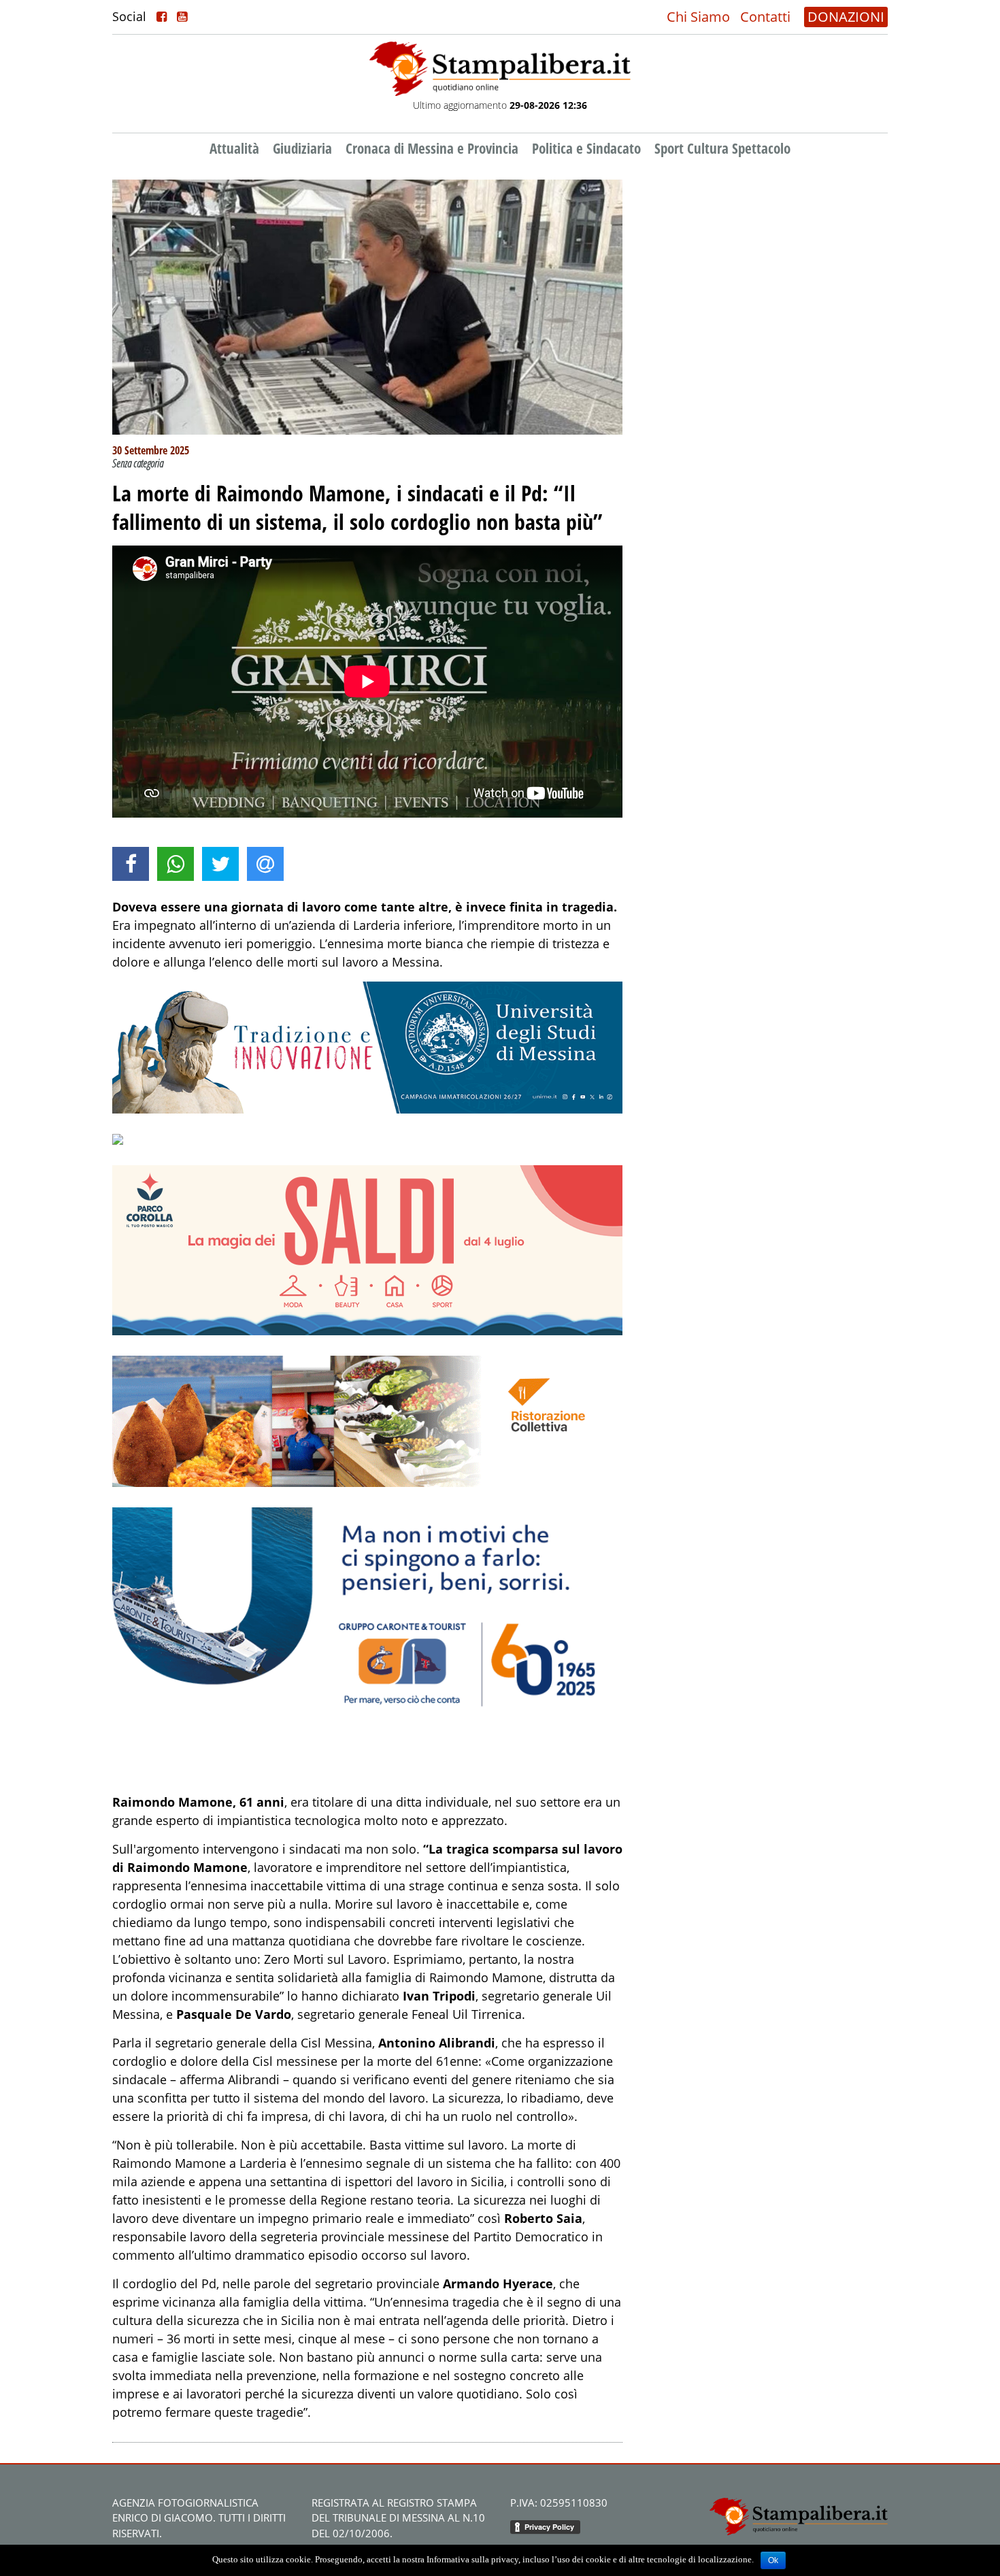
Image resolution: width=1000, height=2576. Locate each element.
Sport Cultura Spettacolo (722, 148)
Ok (773, 2560)
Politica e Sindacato (586, 148)
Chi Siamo (698, 17)
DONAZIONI (846, 17)
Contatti (765, 17)
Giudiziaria (302, 148)
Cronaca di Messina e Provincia (432, 148)
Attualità (234, 148)
